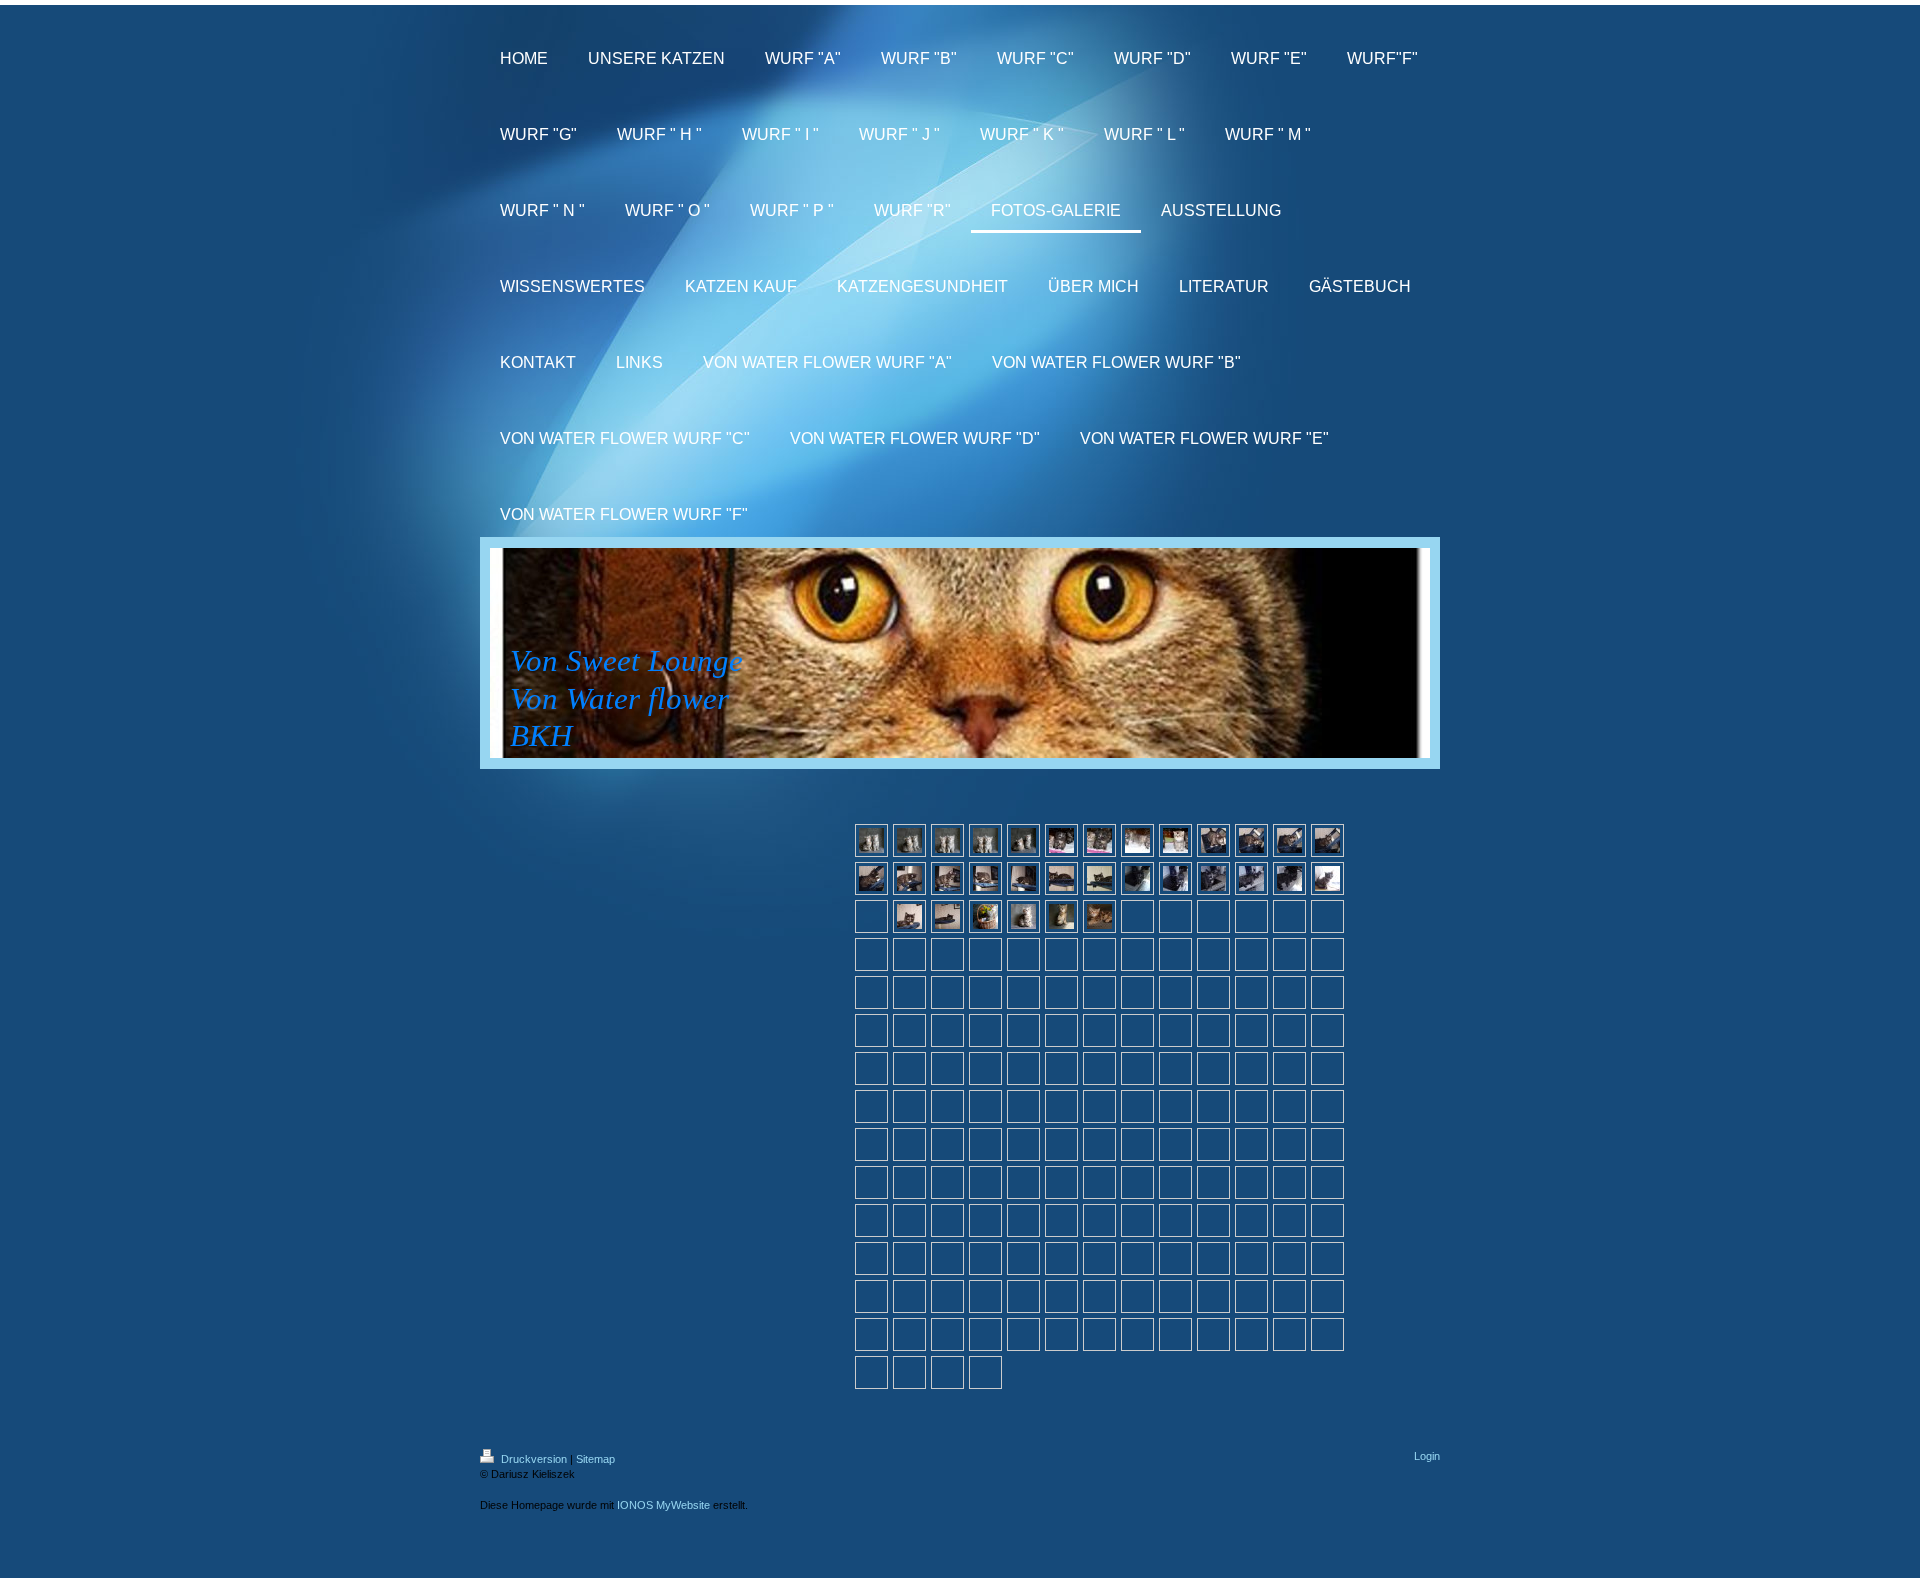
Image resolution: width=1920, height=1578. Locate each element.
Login (1427, 1456)
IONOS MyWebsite (663, 1505)
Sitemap (595, 1459)
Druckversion (534, 1459)
